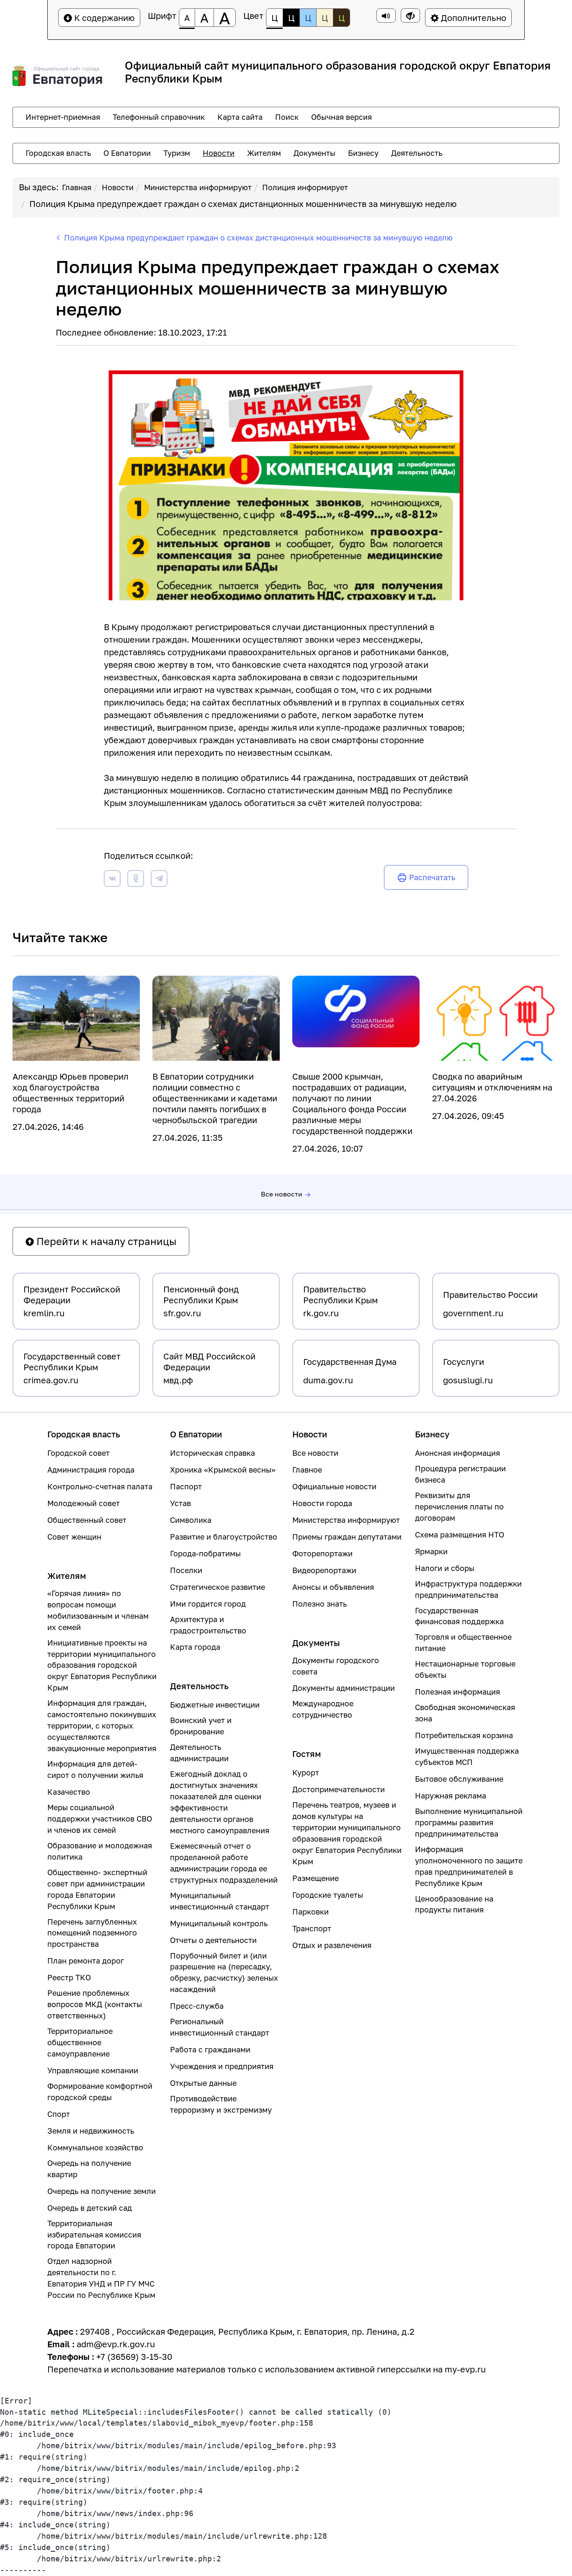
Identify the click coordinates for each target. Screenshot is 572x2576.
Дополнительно (473, 18)
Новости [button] (219, 153)
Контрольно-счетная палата (100, 1486)
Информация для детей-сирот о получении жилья (95, 1769)
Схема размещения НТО (460, 1535)
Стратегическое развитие (218, 1587)
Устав (180, 1503)
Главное (307, 1470)
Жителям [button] (264, 153)
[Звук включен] (386, 16)
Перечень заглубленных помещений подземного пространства (92, 1933)
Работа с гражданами (210, 2049)
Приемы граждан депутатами (347, 1537)
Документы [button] (314, 153)
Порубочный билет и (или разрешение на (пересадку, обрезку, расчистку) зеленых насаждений (224, 1973)
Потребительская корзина (464, 1735)
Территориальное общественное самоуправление (80, 2042)
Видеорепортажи (324, 1570)
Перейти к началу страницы (105, 1241)
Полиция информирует (305, 187)
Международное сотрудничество (323, 1709)
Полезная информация (457, 1692)
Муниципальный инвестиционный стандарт (220, 1901)
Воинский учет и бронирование (201, 1726)
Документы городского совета (336, 1666)
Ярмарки (431, 1551)
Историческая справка (213, 1453)
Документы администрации (344, 1688)
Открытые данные (203, 2083)
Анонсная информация (457, 1453)
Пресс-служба (197, 2006)
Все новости (282, 1194)
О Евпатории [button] (127, 153)
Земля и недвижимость (91, 2131)
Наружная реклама (451, 1796)
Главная (77, 187)
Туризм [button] (177, 153)
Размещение (316, 1878)
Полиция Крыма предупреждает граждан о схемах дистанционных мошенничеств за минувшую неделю (243, 204)
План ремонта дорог (86, 1961)
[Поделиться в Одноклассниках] (136, 880)
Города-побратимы (205, 1553)
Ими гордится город (208, 1604)
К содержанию (103, 18)
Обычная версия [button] (341, 117)
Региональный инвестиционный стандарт (220, 2027)
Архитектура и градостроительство (208, 1625)
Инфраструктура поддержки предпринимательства (468, 1589)
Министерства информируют (198, 187)
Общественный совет (87, 1520)
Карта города (195, 1647)
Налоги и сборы (445, 1568)
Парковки (310, 1912)
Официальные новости (334, 1486)
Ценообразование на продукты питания (454, 1904)
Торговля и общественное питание (463, 1642)
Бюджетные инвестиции (215, 1705)
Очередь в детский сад (90, 2208)
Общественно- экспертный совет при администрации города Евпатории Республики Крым (97, 1889)
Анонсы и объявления (333, 1587)
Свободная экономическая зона (465, 1713)
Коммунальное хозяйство (95, 2147)
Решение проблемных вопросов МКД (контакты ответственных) (95, 2004)
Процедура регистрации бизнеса (460, 1474)
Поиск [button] (287, 117)
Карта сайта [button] (240, 117)
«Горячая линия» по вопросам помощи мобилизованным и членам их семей (98, 1610)
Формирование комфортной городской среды (100, 2092)
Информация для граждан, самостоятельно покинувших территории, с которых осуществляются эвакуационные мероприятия (102, 1726)
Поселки (186, 1570)
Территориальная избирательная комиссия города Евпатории (94, 2235)
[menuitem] (63, 117)
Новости (118, 187)
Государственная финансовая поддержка (459, 1616)
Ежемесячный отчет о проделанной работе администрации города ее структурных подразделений (224, 1863)
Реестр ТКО (69, 1977)
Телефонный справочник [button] (159, 117)
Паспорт (186, 1486)
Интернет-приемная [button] (63, 117)
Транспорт (312, 1928)
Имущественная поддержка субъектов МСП (467, 1756)
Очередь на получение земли (102, 2191)
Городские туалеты (328, 1895)
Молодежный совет (84, 1503)
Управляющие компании (93, 2070)
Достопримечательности (339, 1789)
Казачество (69, 1792)
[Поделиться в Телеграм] (159, 880)
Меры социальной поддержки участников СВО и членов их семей (100, 1819)
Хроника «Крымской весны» (223, 1470)
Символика (191, 1520)
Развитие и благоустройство (224, 1537)
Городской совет (79, 1453)
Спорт (59, 2114)
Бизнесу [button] (363, 153)
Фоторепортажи (322, 1553)
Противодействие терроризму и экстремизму (221, 2104)
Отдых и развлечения (332, 1945)
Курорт (306, 1772)
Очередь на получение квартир (89, 2169)
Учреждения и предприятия (222, 2066)
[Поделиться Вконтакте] (112, 880)
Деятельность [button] (417, 153)
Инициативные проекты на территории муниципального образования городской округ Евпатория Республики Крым (102, 1665)
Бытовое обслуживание (459, 1779)
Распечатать (432, 877)
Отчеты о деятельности (213, 1940)
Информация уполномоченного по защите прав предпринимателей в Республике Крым (469, 1866)
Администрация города (91, 1470)
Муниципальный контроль (219, 1923)
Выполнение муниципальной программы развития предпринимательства (469, 1822)
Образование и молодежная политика (100, 1851)
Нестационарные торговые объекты (465, 1669)
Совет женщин (74, 1537)
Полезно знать (319, 1604)
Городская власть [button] (58, 153)
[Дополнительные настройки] (410, 16)
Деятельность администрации (199, 1753)
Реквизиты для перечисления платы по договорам (459, 1506)
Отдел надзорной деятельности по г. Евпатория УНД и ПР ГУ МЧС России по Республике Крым (101, 2278)
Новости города (322, 1503)
